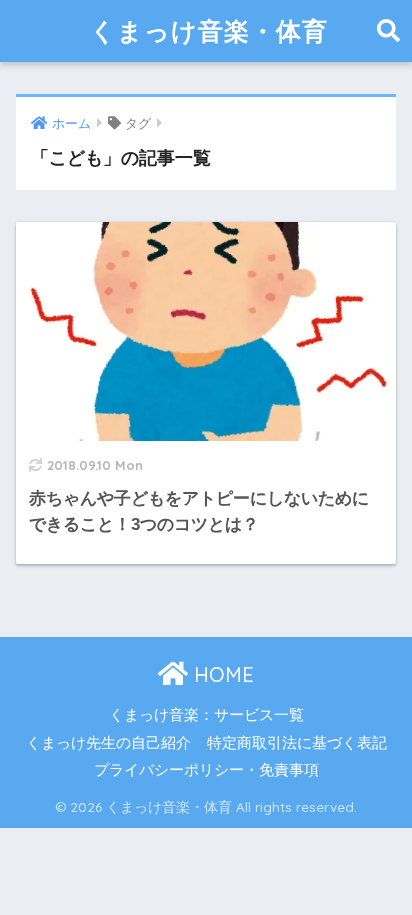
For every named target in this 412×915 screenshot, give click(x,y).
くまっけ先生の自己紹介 (108, 743)
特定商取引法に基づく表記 (297, 743)
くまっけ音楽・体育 (209, 30)
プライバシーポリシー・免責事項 (206, 770)
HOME (221, 674)
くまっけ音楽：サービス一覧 (206, 715)
